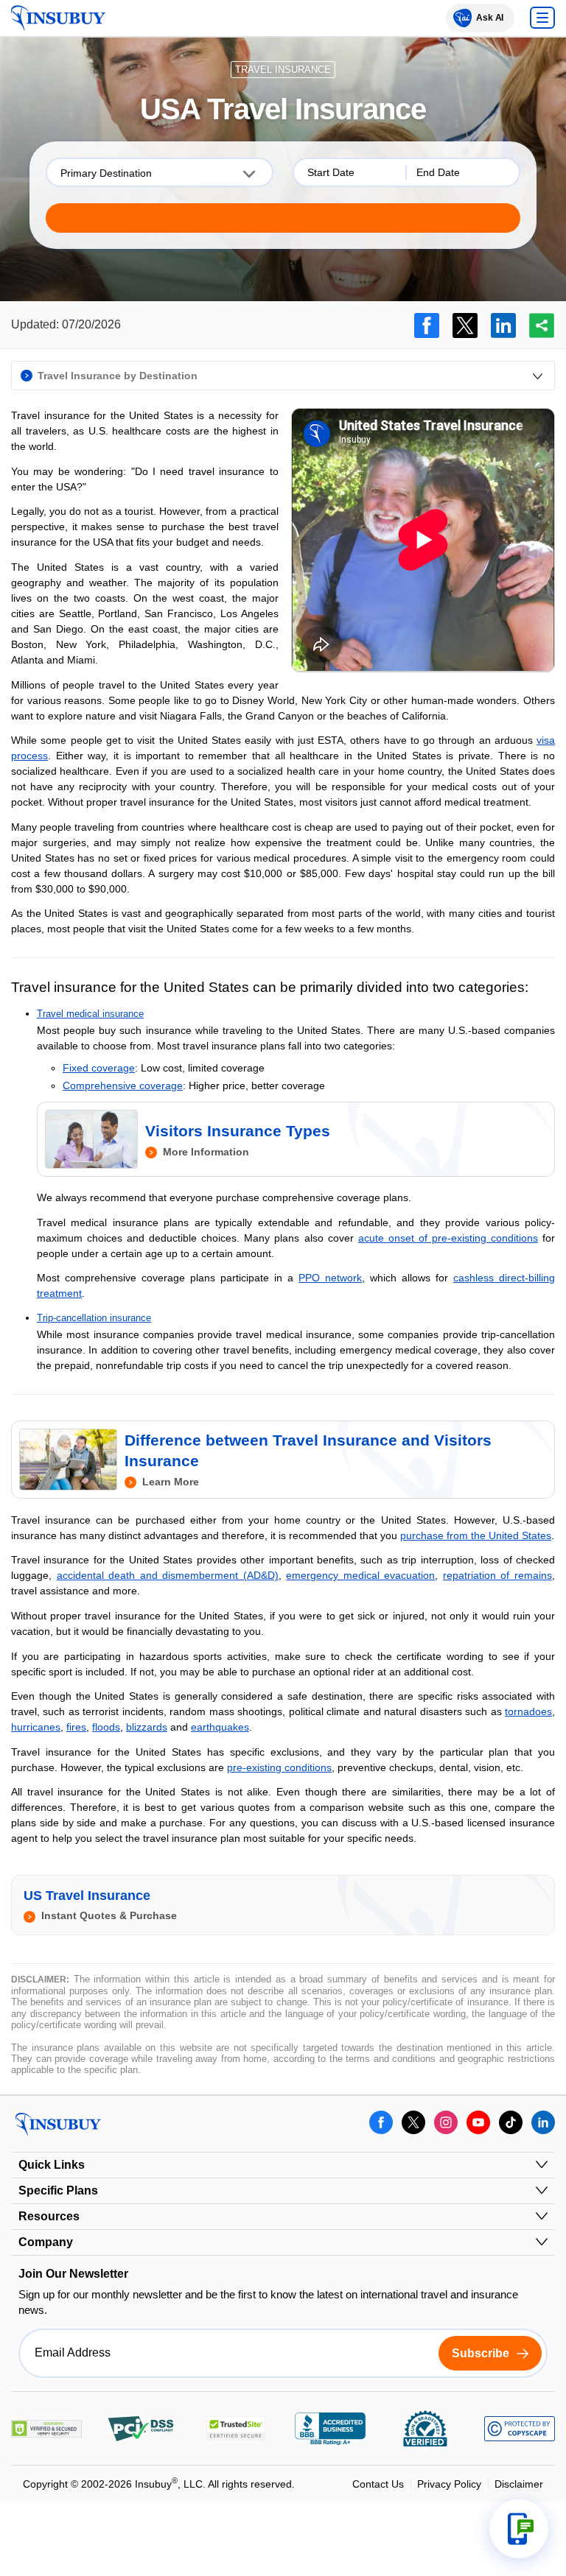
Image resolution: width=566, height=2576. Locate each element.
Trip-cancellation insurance (94, 1318)
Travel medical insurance (90, 1014)
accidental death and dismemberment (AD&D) (168, 1575)
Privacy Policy (449, 2484)
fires (76, 1727)
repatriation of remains (497, 1575)
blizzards (147, 1727)
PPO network (330, 1278)
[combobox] (160, 172)
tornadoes (528, 1711)
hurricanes (36, 1727)
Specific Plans (58, 2190)
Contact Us (378, 2484)
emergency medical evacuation (360, 1575)
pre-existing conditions (279, 1767)
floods (106, 1727)
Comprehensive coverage (123, 1085)
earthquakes (220, 1727)
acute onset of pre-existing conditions (448, 1238)
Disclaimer (519, 2484)
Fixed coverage (99, 1068)
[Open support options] (519, 2529)
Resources (49, 2216)
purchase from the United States (476, 1535)
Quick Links (52, 2165)
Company (46, 2242)
